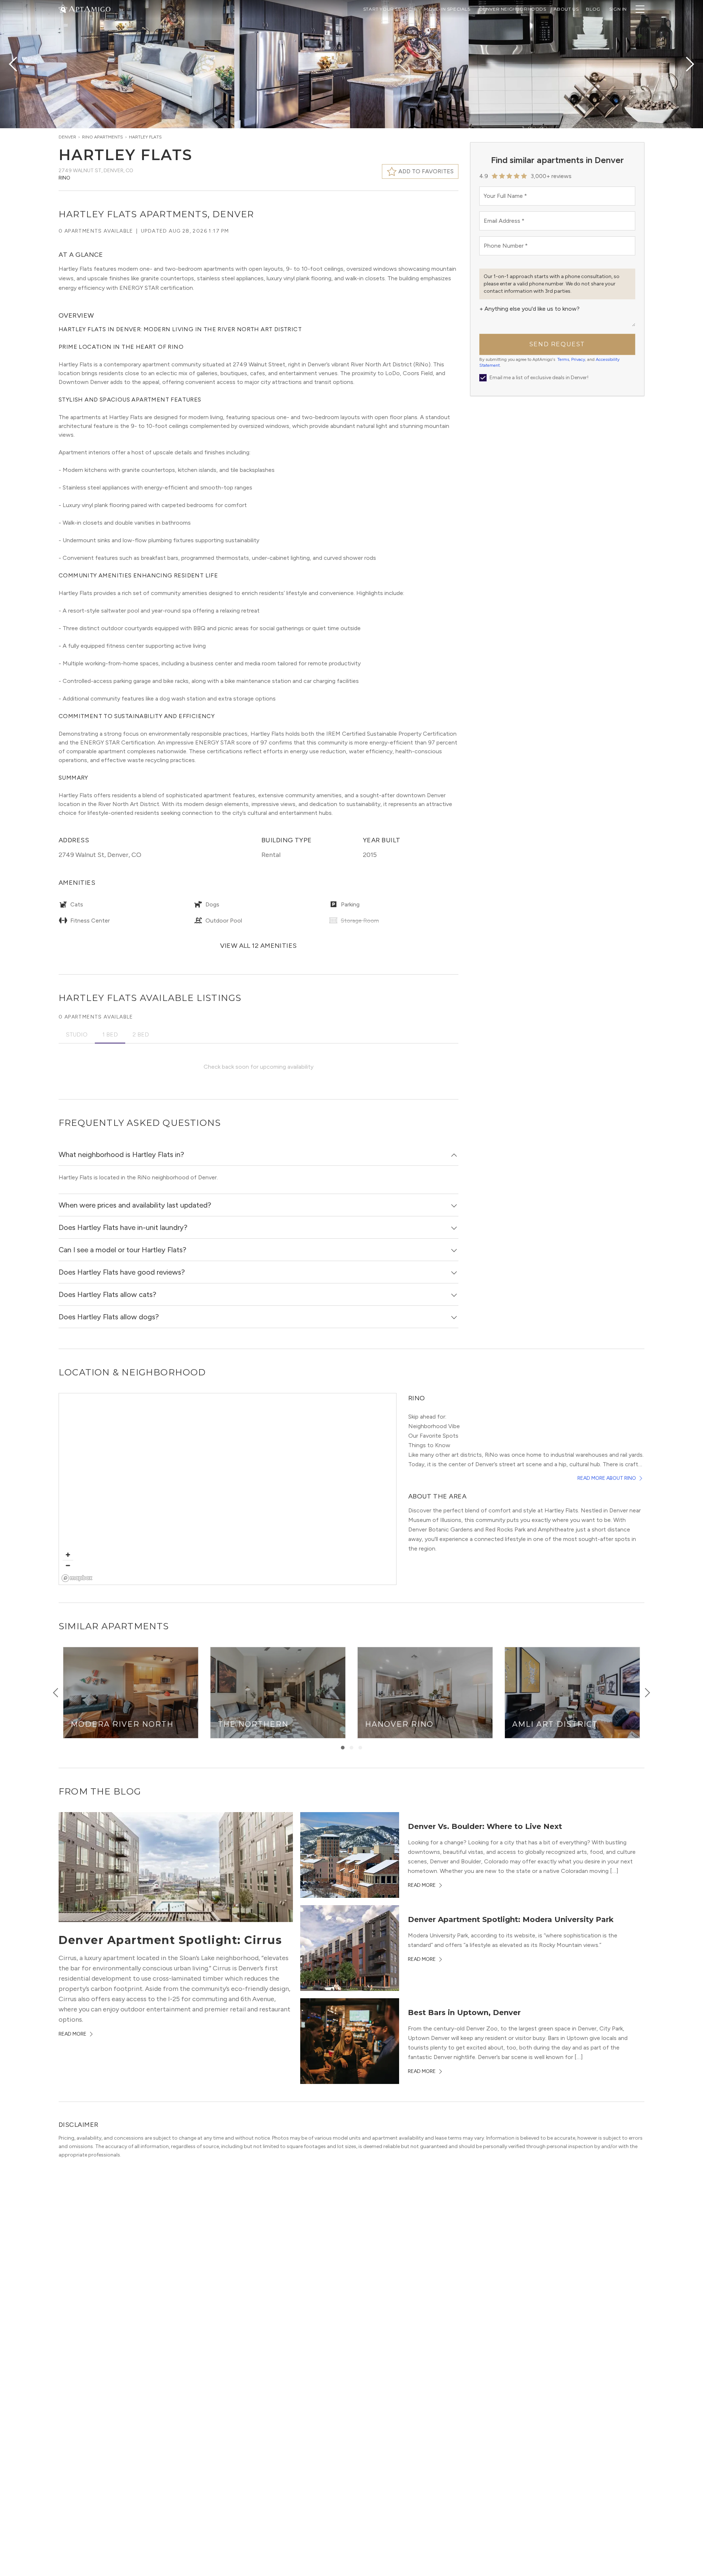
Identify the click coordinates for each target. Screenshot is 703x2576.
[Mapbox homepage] (77, 1578)
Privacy (578, 359)
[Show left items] (56, 1693)
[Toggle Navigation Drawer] (640, 9)
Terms (563, 359)
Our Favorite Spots (433, 1436)
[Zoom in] (68, 1555)
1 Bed (110, 1034)
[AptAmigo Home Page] (89, 8)
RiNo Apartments (103, 137)
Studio (77, 1034)
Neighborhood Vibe (434, 1426)
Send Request (557, 344)
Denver (67, 137)
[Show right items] (647, 1693)
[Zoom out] (68, 1565)
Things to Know (429, 1445)
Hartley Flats (145, 137)
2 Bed (141, 1034)
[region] (228, 1489)
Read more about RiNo (607, 1478)
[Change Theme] (63, 9)
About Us (566, 9)
